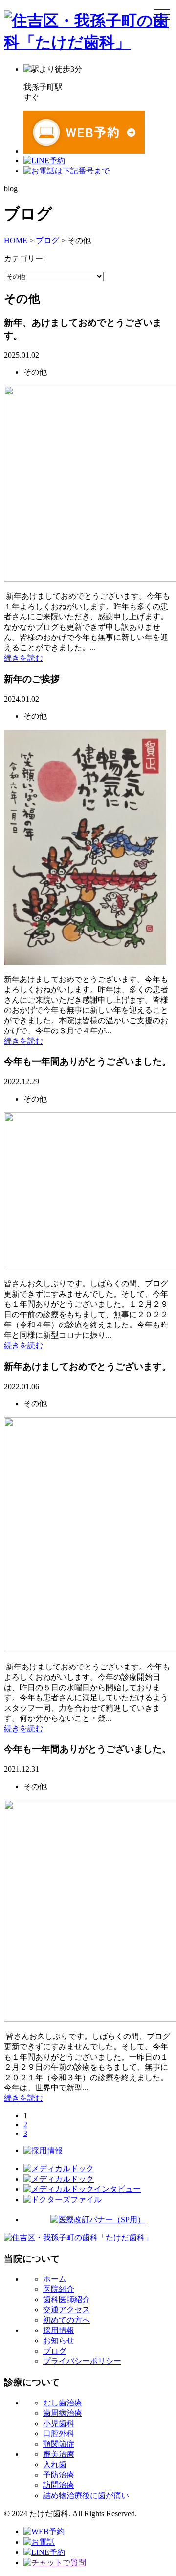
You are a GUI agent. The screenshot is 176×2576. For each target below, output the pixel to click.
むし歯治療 (63, 2403)
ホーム (55, 2279)
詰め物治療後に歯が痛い (86, 2495)
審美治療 (59, 2454)
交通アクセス (66, 2310)
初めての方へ (66, 2320)
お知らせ (59, 2341)
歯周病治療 (63, 2413)
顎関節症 (59, 2444)
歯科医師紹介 (66, 2299)
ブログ (55, 2351)
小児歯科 (59, 2423)
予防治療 (59, 2475)
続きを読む (23, 658)
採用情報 (59, 2330)
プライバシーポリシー (82, 2361)
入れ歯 (55, 2465)
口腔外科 (59, 2434)
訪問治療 (59, 2485)
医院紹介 (59, 2289)
